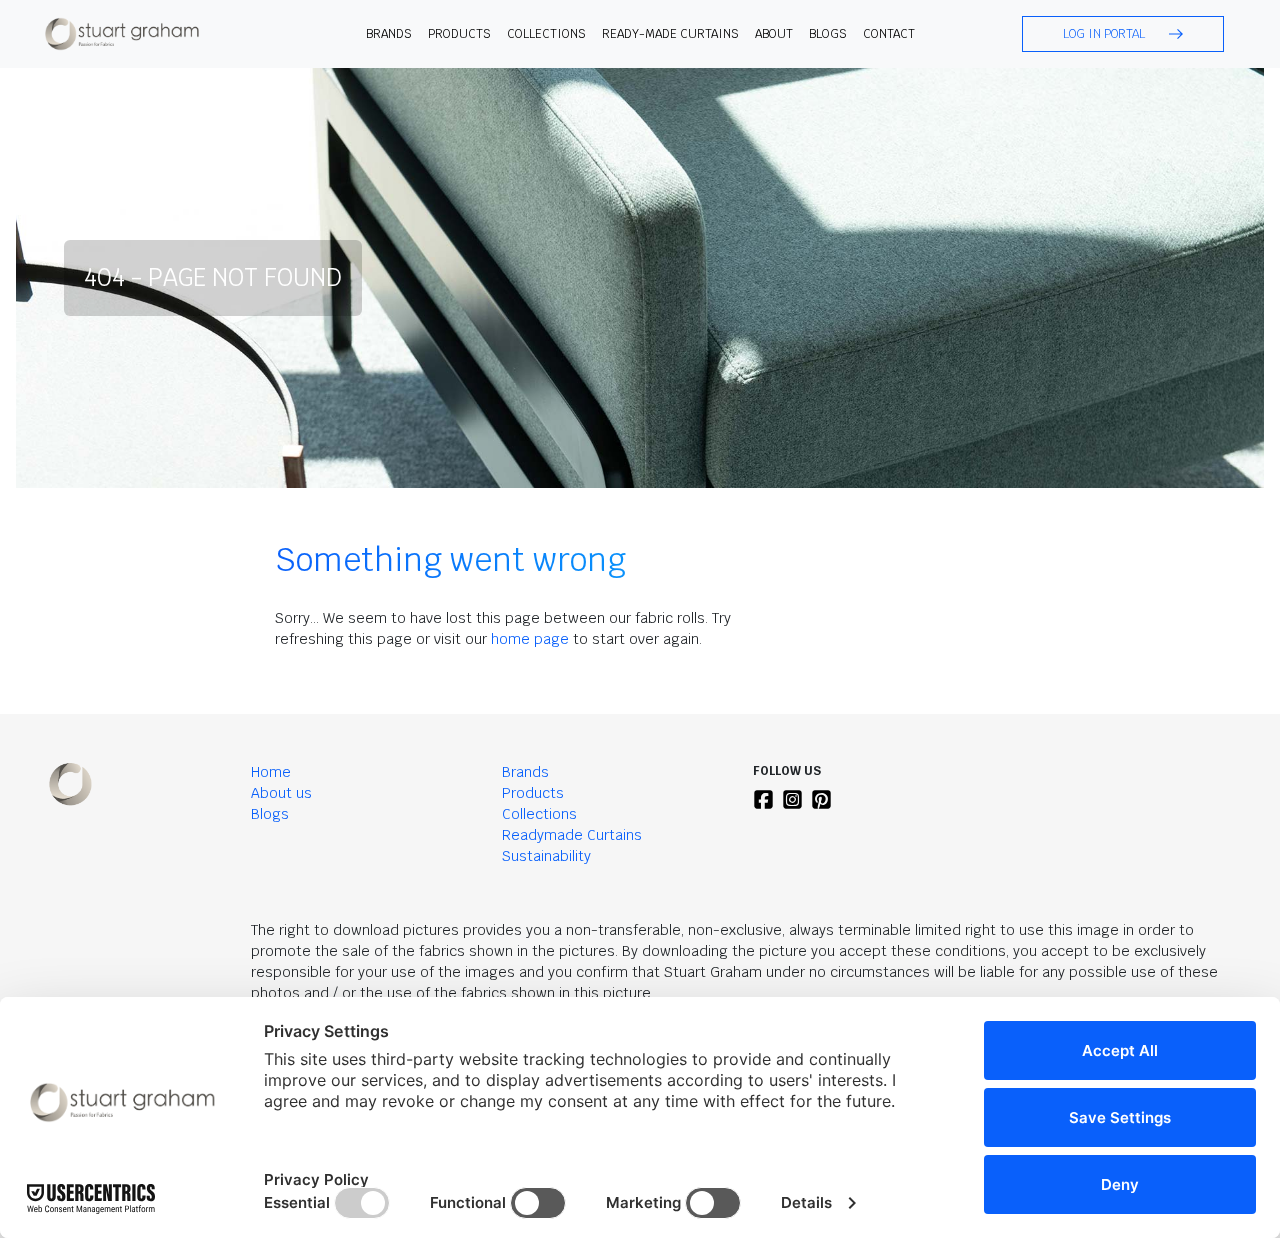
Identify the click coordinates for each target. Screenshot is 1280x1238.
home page (530, 639)
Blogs (828, 34)
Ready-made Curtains (670, 34)
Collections (546, 34)
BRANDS (389, 34)
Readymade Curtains (572, 835)
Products (533, 793)
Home (271, 772)
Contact (889, 34)
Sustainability (546, 856)
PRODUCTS (459, 34)
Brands (525, 772)
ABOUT (774, 34)
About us (281, 793)
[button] (1123, 34)
